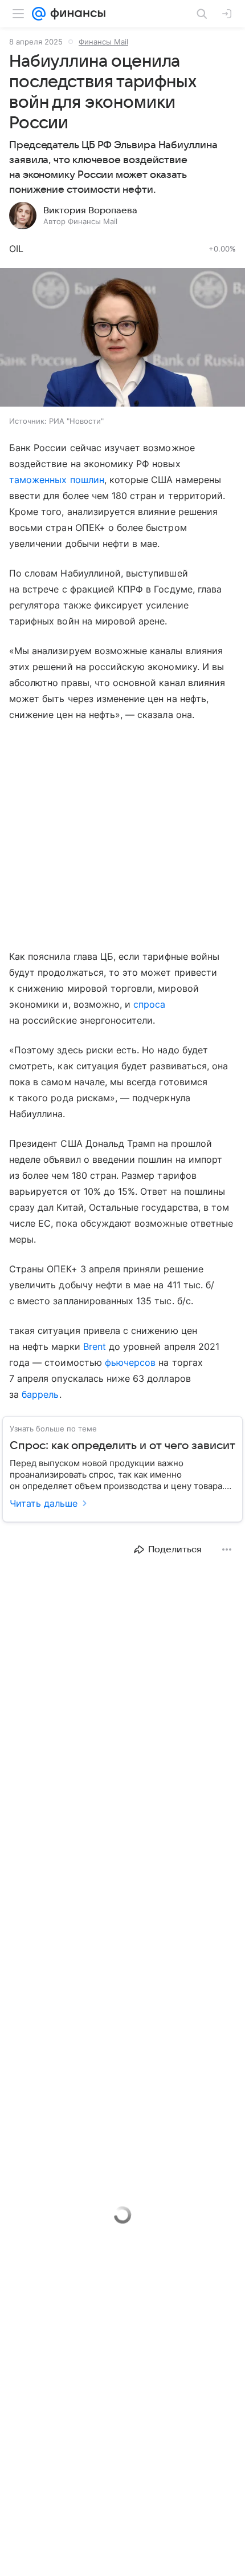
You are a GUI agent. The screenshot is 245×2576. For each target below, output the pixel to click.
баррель (40, 1394)
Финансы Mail (103, 42)
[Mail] (39, 14)
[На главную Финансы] (75, 14)
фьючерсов (130, 1362)
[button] (122, 338)
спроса (149, 1004)
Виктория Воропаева (90, 210)
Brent (95, 1346)
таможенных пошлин (57, 480)
